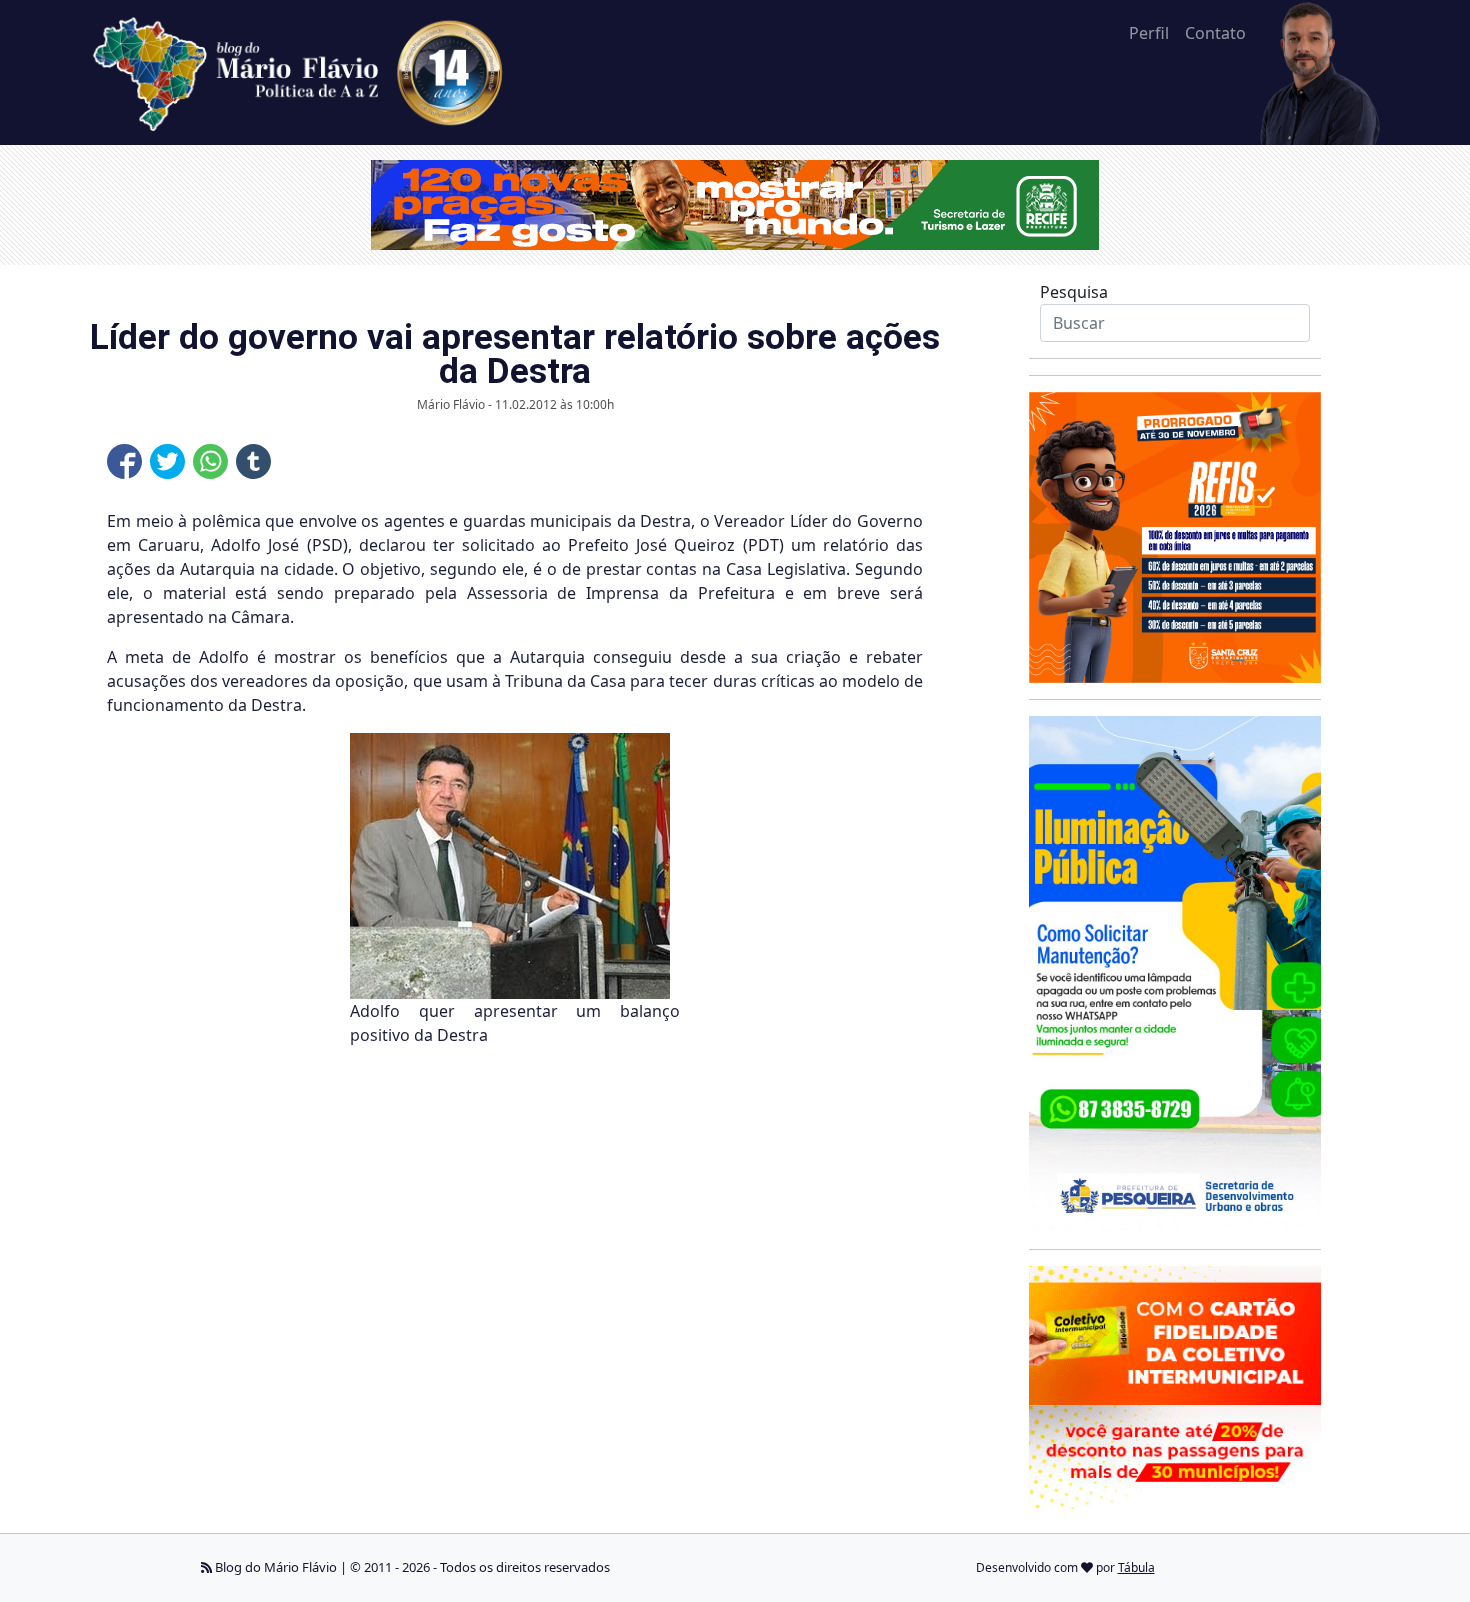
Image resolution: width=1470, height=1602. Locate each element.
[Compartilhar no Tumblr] (253, 461)
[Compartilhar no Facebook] (124, 461)
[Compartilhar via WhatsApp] (210, 461)
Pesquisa (1074, 292)
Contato (1215, 33)
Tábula (1136, 1567)
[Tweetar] (167, 461)
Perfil (1149, 33)
